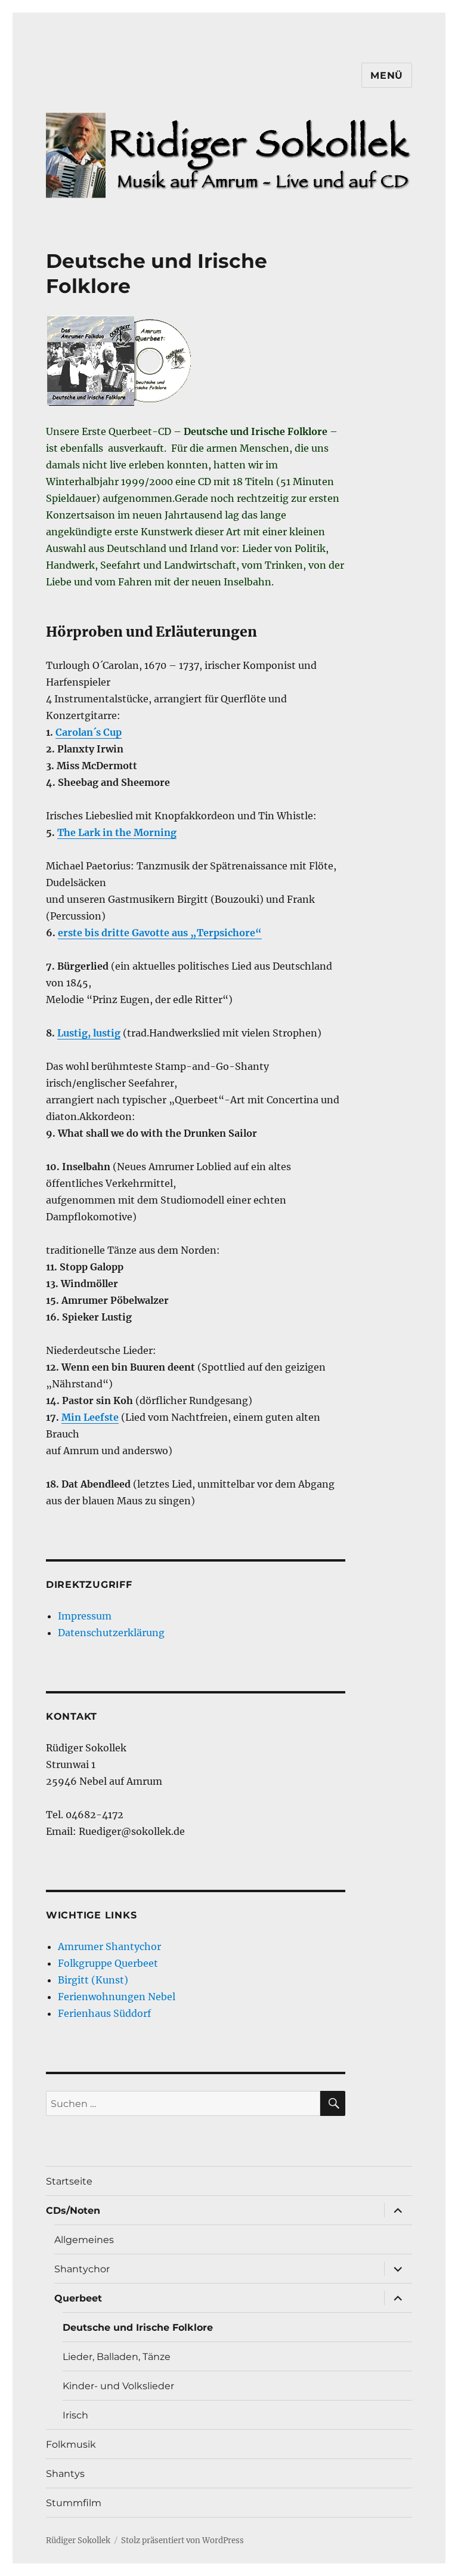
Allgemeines (84, 2240)
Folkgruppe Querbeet (108, 1963)
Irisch (75, 2415)
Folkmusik (71, 2444)
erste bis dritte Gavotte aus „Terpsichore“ (160, 933)
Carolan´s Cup (89, 732)
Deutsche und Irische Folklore (138, 2327)
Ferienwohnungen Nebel (117, 1997)
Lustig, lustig (89, 1033)
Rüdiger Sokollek (78, 2540)
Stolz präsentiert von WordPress (182, 2540)
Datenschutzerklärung (111, 1633)
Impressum (85, 1616)
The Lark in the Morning (117, 832)
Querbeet (78, 2298)
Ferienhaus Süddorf (104, 2013)
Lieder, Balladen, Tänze (117, 2357)
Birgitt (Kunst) (93, 1980)
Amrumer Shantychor (109, 1946)
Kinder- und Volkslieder (118, 2386)
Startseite (69, 2181)
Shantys (65, 2474)
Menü (387, 75)
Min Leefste (90, 1417)
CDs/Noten (73, 2211)
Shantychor (82, 2269)
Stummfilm (74, 2503)
